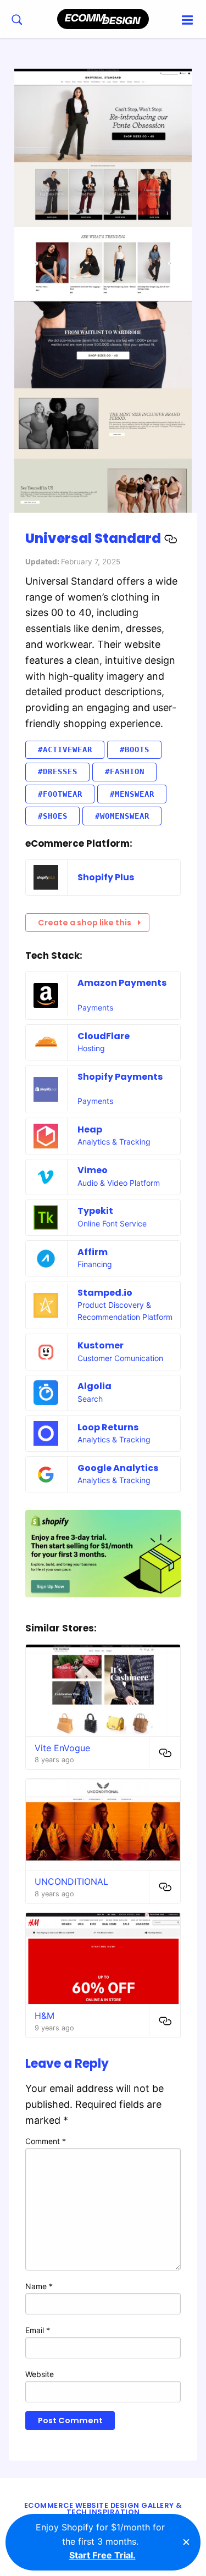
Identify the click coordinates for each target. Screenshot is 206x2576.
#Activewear (65, 750)
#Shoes (53, 816)
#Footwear (60, 794)
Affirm (93, 1252)
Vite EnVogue (62, 1748)
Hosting (91, 1048)
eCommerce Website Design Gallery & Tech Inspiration (103, 2509)
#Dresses (58, 771)
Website (40, 2374)
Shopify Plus (106, 877)
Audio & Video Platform (119, 1183)
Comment (46, 2141)
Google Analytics (118, 1468)
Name (39, 2286)
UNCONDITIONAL (71, 1881)
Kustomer (101, 1345)
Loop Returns (108, 1427)
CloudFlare (104, 1036)
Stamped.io (105, 1293)
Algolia (94, 1386)
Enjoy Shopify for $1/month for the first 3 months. (100, 2541)
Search (90, 1399)
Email (38, 2330)
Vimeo (93, 1170)
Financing (95, 1264)
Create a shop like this (85, 923)
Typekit (95, 1211)
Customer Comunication (120, 1358)
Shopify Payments (120, 1077)
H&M (44, 2016)
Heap (90, 1129)
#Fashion (125, 771)
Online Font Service (112, 1223)
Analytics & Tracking (114, 1142)
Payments (95, 1007)
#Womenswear (122, 816)
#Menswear (132, 794)
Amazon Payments (122, 983)
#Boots (135, 750)
